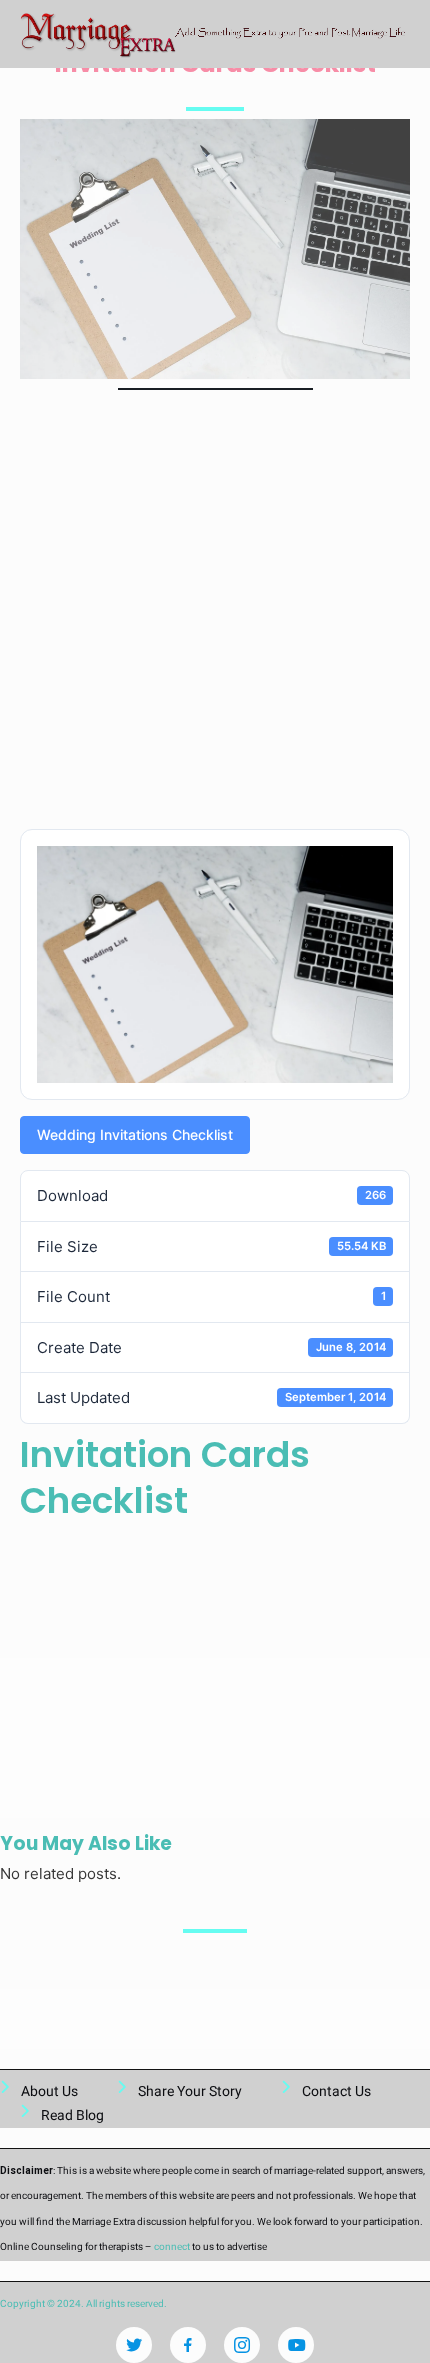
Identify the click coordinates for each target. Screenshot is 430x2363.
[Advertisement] (215, 614)
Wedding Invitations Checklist (135, 1134)
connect (172, 2247)
